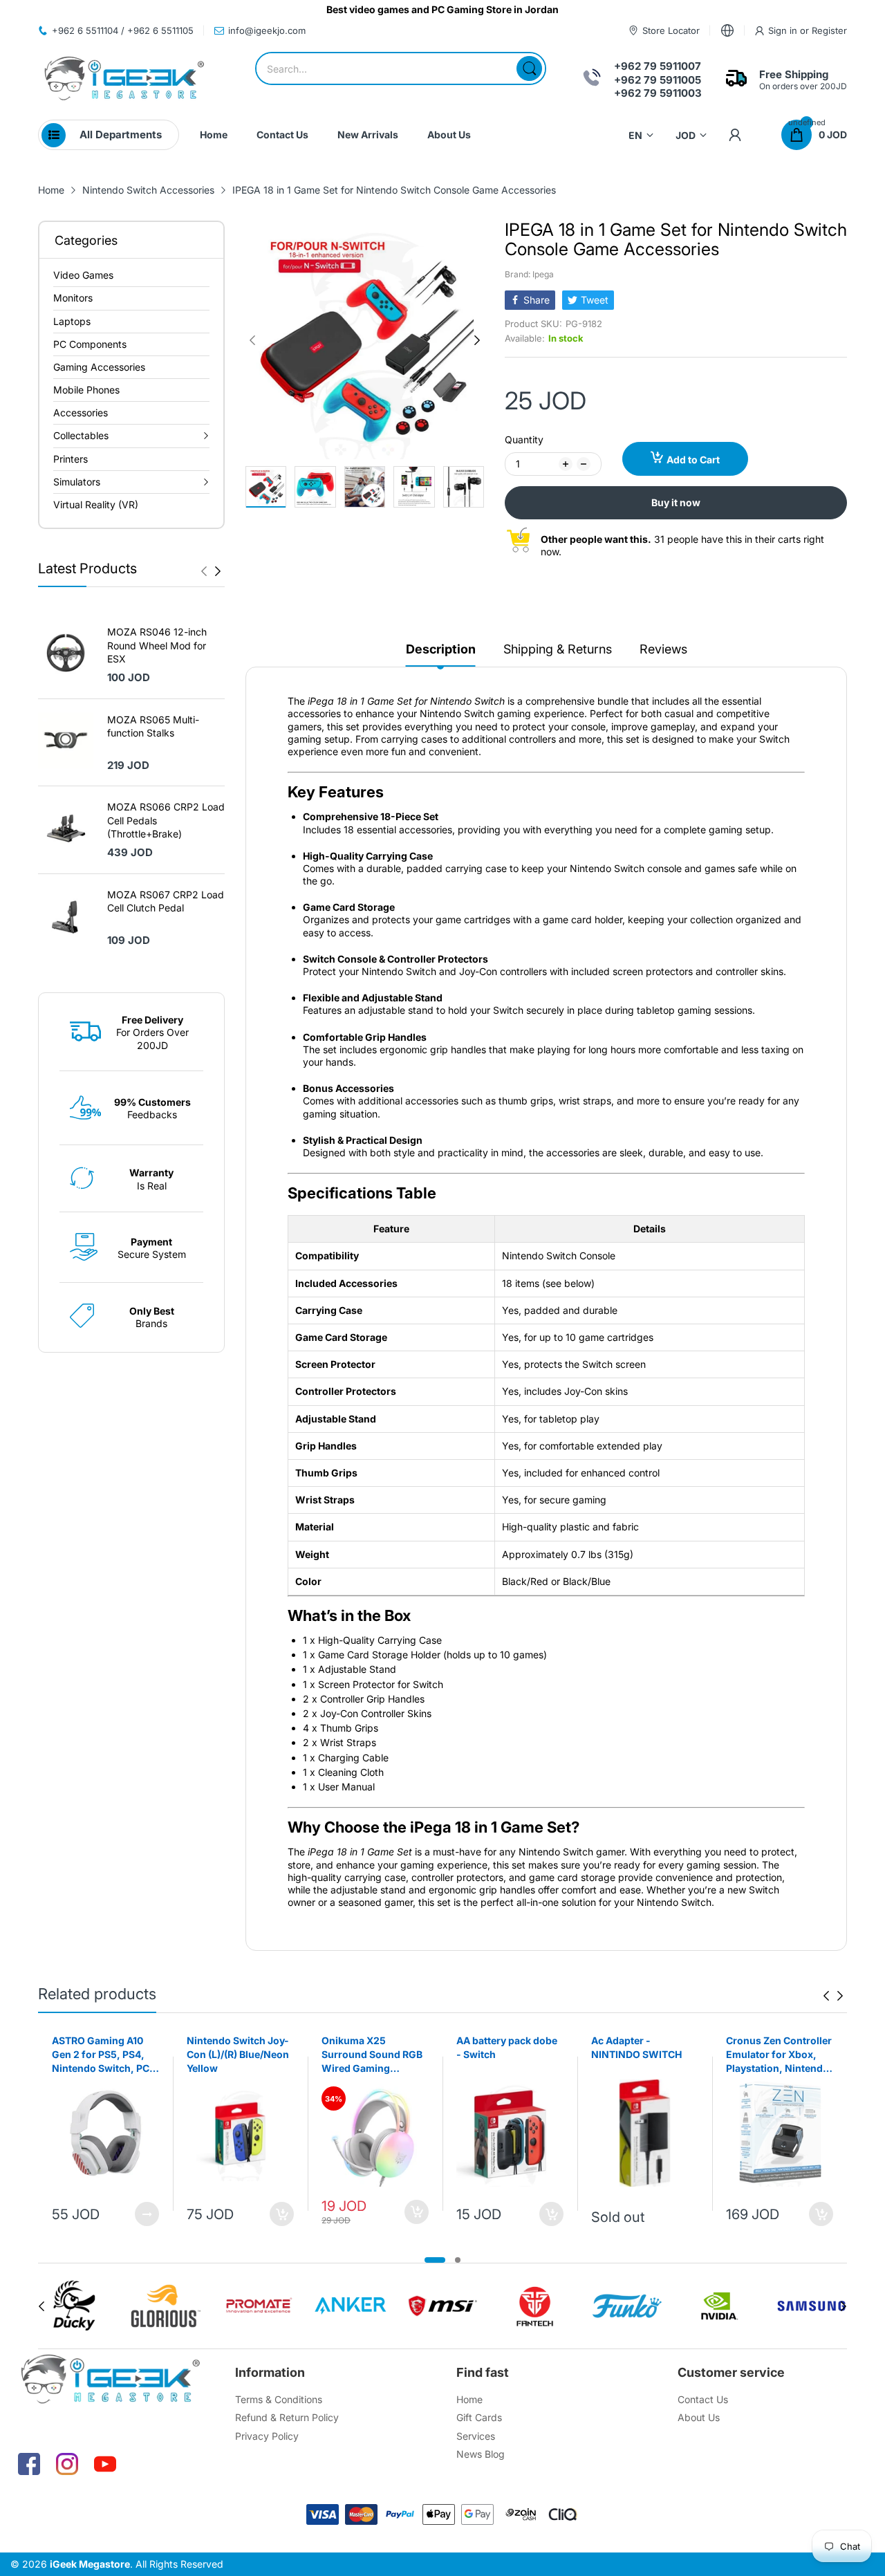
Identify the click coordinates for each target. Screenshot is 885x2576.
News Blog (481, 2454)
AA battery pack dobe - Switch (507, 2047)
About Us (699, 2417)
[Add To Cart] (282, 2214)
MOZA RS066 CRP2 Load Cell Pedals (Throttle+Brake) (166, 820)
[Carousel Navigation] (211, 571)
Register (829, 30)
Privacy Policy (267, 2436)
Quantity (524, 439)
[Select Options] (147, 2214)
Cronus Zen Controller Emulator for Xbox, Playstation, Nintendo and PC (779, 2055)
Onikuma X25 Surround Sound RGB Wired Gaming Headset (372, 2055)
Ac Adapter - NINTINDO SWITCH (636, 2047)
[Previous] (218, 571)
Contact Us (703, 2399)
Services (476, 2436)
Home (469, 2399)
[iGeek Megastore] (124, 80)
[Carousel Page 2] (458, 2260)
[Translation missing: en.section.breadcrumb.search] (529, 68)
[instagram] (67, 2464)
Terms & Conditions (279, 2399)
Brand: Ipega (529, 274)
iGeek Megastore (90, 2564)
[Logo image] (74, 2306)
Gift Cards (479, 2417)
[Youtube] (105, 2464)
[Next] (204, 571)
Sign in (784, 30)
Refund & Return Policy (287, 2417)
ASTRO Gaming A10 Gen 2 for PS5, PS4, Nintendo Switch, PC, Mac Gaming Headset (102, 2055)
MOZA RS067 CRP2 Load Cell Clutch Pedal (166, 901)
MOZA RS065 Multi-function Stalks (153, 726)
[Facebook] (29, 2464)
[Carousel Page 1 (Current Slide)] (435, 2260)
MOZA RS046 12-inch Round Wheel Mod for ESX (157, 645)
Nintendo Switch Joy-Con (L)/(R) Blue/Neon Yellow (238, 2054)
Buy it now (676, 502)
